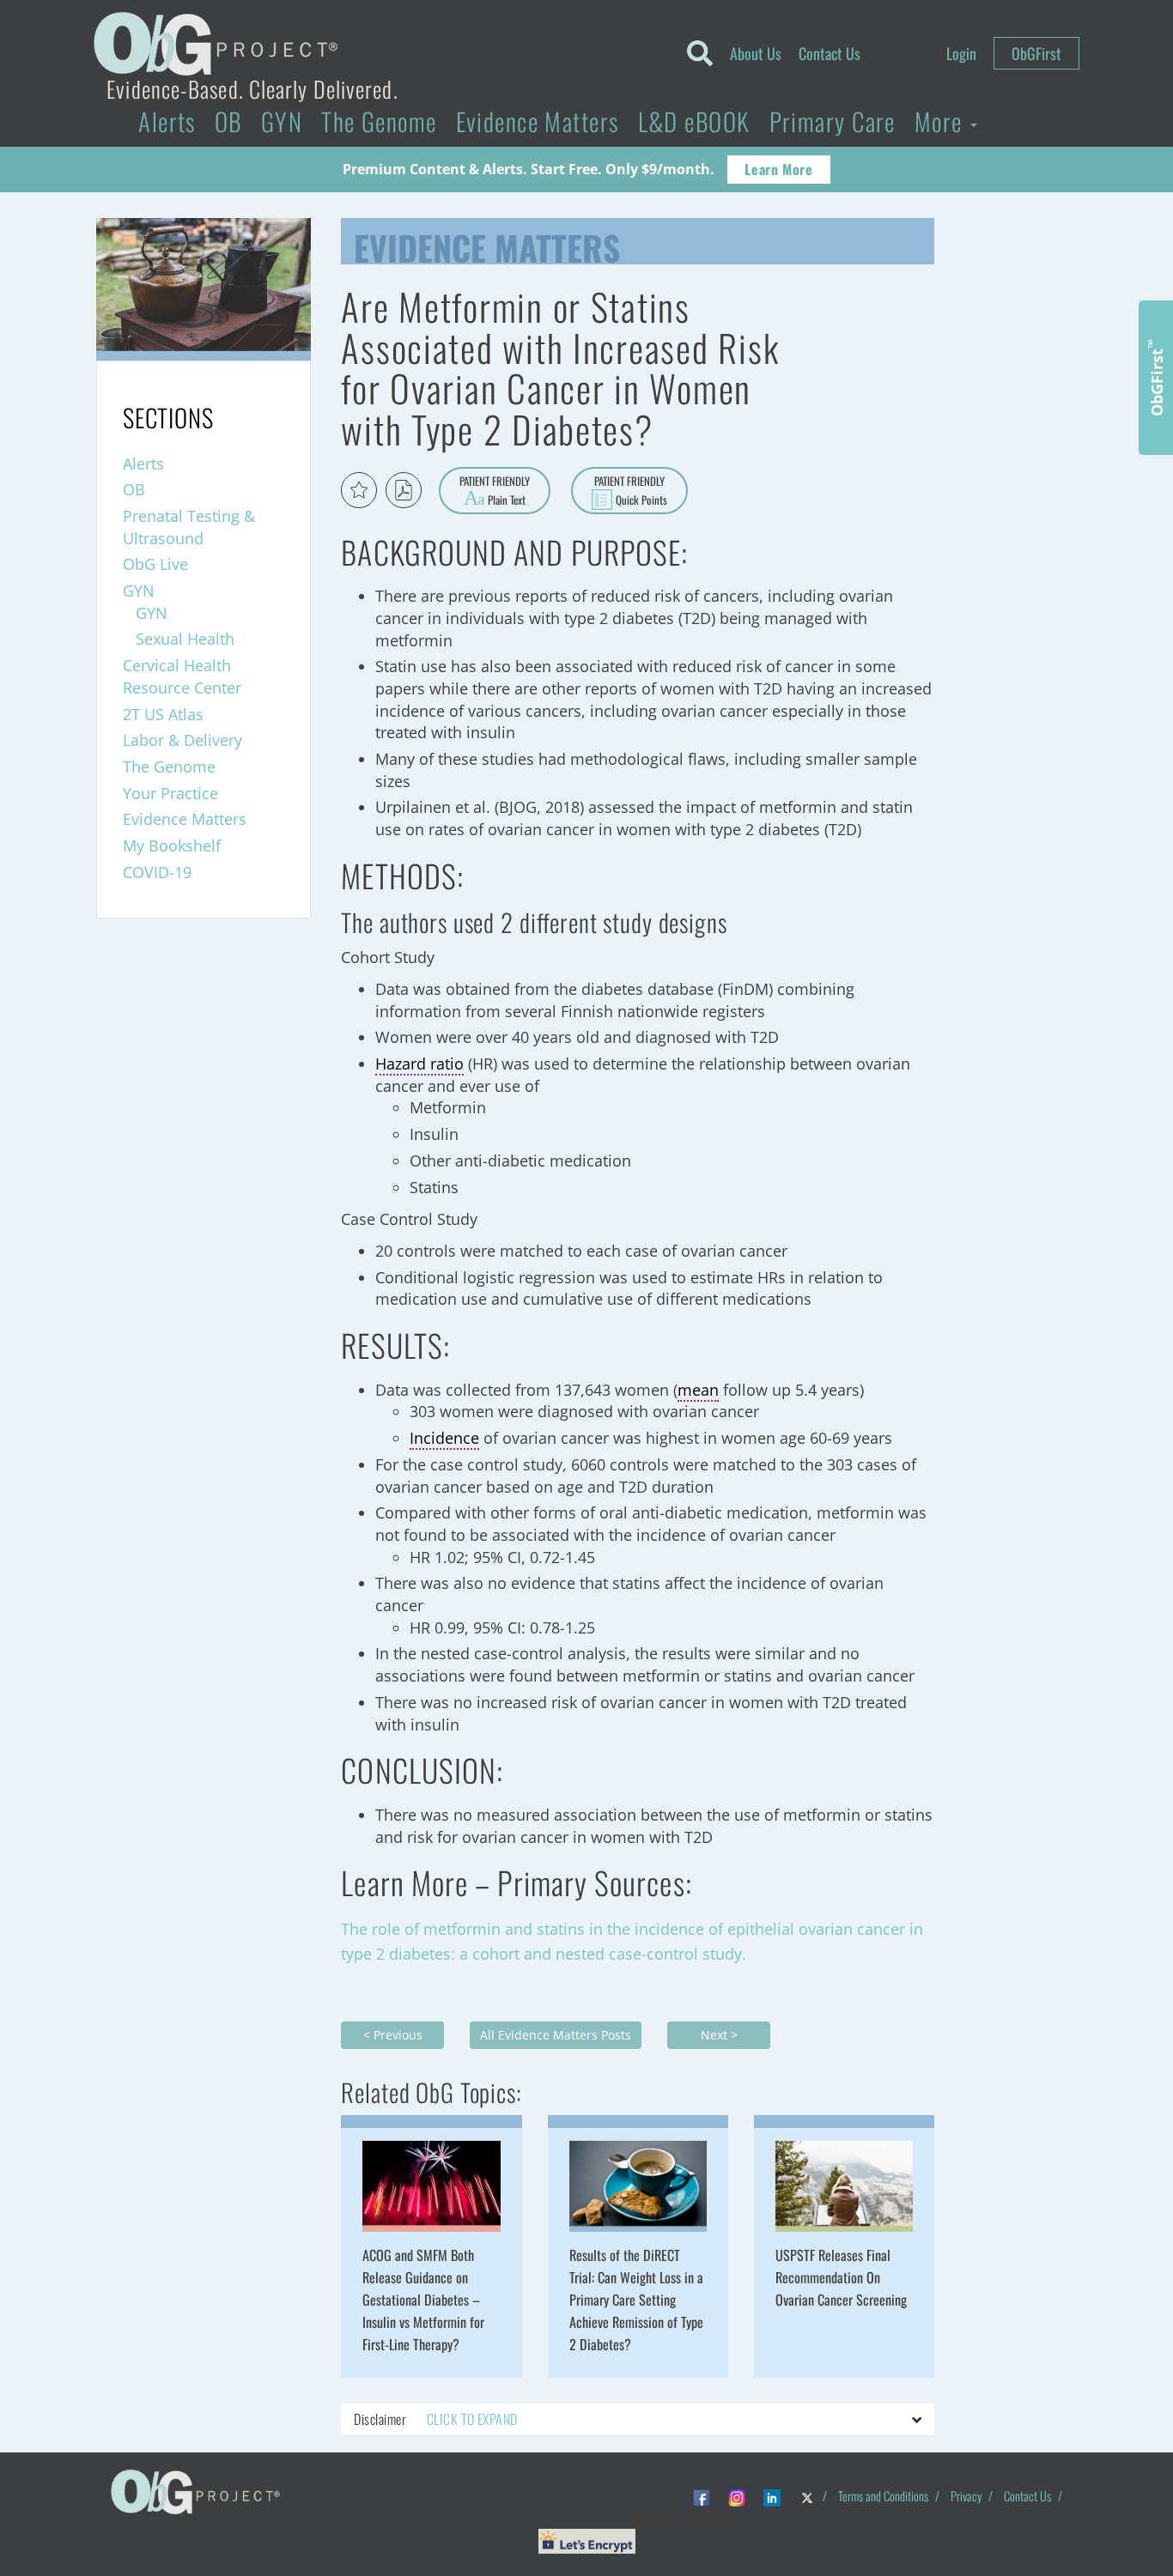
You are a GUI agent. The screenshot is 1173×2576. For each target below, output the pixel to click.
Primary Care (833, 121)
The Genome (379, 121)
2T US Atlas (163, 714)
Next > (719, 2035)
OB (228, 121)
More (942, 121)
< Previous (393, 2035)
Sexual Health (185, 639)
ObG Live (155, 564)
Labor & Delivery (182, 740)
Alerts (167, 121)
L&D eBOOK (694, 121)
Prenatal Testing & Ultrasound (189, 527)
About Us (756, 53)
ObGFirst (1036, 53)
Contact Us (830, 53)
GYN (282, 121)
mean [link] (698, 1390)
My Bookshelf (172, 846)
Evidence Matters (538, 121)
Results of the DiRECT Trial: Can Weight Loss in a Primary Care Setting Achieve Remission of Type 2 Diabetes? (636, 2300)
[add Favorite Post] (359, 490)
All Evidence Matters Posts (556, 2035)
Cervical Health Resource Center (182, 676)
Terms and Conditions (883, 2496)
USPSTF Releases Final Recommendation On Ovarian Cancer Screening (841, 2277)
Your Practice (170, 793)
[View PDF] (404, 490)
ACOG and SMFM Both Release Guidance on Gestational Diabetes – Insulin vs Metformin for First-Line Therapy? (423, 2300)
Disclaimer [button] (435, 2419)
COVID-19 (157, 872)
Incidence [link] (444, 1438)
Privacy (966, 2496)
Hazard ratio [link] (419, 1064)
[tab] (637, 2420)
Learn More (778, 169)
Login (961, 53)
